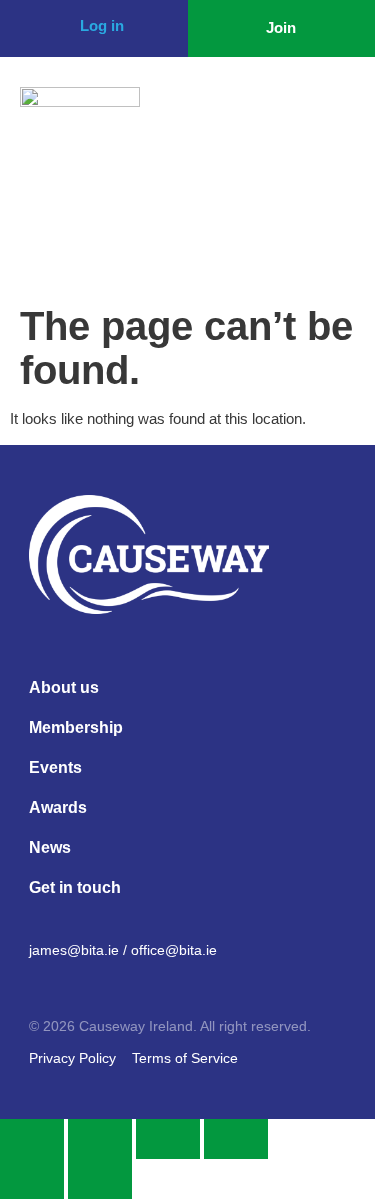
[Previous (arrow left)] (32, 1179)
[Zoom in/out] (32, 1139)
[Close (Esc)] (236, 1139)
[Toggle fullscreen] (100, 1139)
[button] (333, 116)
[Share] (168, 1139)
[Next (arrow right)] (100, 1179)
